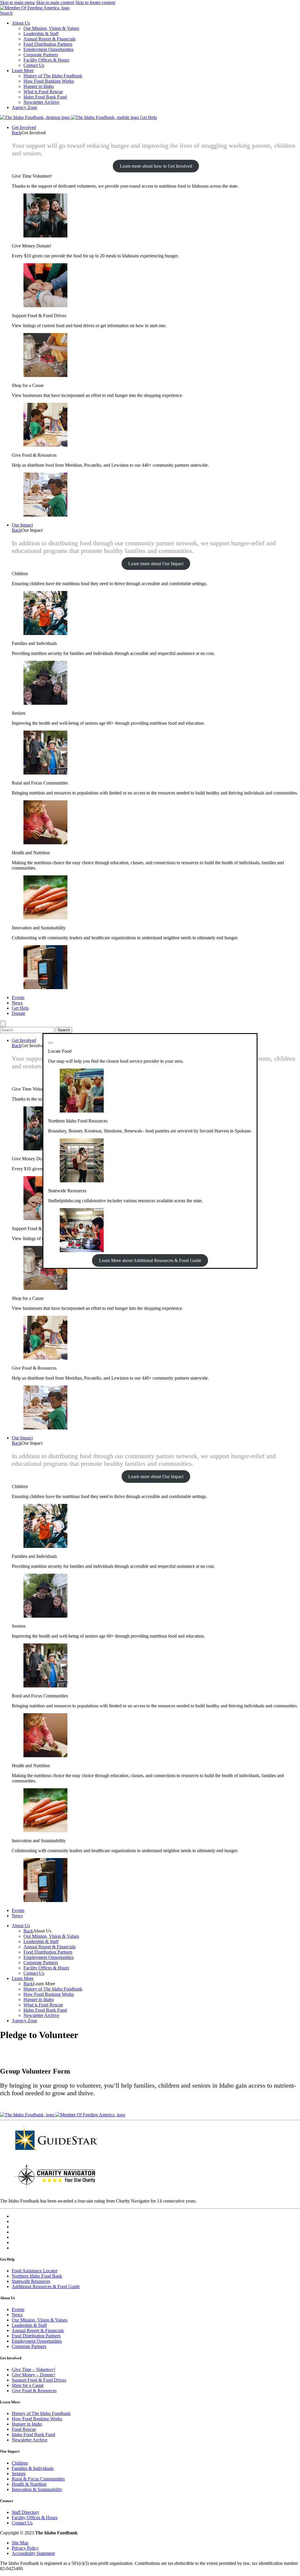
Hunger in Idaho (39, 86)
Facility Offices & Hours (46, 60)
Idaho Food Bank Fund (45, 97)
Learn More (23, 71)
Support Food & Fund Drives (39, 2380)
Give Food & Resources (34, 2391)
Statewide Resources (31, 2281)
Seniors (19, 2474)
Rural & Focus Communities (38, 2479)
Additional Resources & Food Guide (46, 2287)
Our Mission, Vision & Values (51, 28)
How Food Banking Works (49, 81)
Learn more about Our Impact (156, 564)
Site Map (20, 2543)
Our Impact (22, 525)
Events (18, 997)
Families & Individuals (33, 2468)
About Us (21, 23)
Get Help (149, 117)
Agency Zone (24, 107)
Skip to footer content (95, 2)
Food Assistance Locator (35, 2271)
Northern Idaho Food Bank (37, 2276)
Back (17, 133)
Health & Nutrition (29, 2484)
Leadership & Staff (41, 34)
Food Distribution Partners (48, 44)
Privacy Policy (25, 2548)
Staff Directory (25, 2512)
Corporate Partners (41, 55)
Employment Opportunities (48, 49)
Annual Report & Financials (50, 39)
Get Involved (24, 127)
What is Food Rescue (43, 92)
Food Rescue (24, 2429)
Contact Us (34, 65)
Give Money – (33, 2375)
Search (6, 13)
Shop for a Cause (28, 2385)
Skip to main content (55, 2)
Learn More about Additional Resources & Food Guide (150, 1260)
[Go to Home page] (35, 117)
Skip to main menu (17, 2)
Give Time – (33, 2369)
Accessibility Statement (33, 2553)
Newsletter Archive (41, 102)
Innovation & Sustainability (37, 2489)
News (17, 1003)
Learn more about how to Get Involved (156, 166)
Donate (18, 1013)
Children (20, 2463)
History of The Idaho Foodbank (53, 76)
